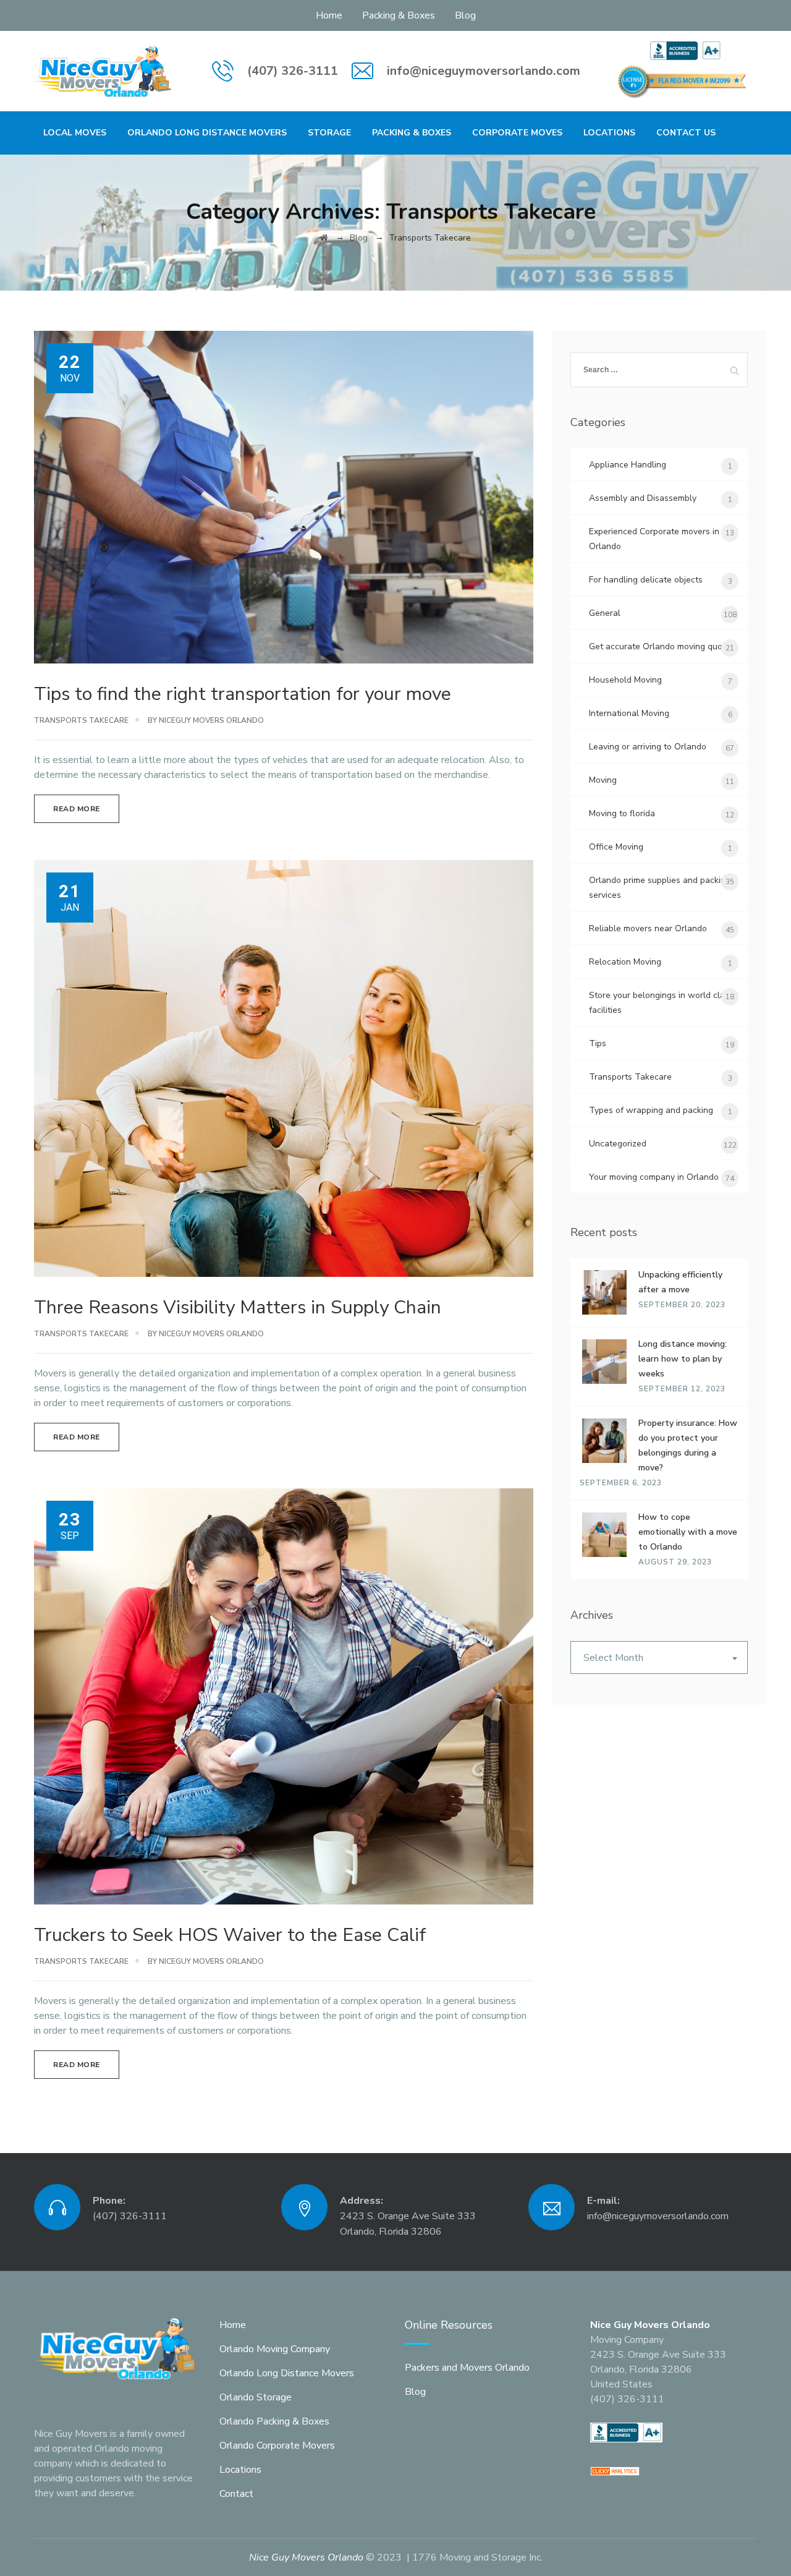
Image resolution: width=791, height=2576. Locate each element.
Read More (77, 809)
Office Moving (616, 847)
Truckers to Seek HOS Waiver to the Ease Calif (230, 1935)
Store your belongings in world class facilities (661, 1003)
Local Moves (75, 133)
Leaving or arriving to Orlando (648, 747)
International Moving (629, 713)
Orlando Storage (256, 2397)
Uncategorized (618, 1144)
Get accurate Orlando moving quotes (662, 646)
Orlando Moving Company (275, 2349)
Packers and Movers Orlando (467, 2368)
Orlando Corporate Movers (277, 2446)
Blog (465, 15)
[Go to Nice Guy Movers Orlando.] (324, 238)
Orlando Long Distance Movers (207, 133)
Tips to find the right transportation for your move (243, 694)
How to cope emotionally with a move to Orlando (688, 1532)
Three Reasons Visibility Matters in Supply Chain (238, 1307)
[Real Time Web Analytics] (615, 2471)
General (605, 613)
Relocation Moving (625, 962)
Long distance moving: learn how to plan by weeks (683, 1359)
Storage (329, 133)
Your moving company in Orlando (654, 1177)
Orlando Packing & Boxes (274, 2421)
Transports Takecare (81, 720)
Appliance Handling (628, 465)
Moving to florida (622, 813)
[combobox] (659, 1657)
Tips (598, 1043)
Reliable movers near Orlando (648, 928)
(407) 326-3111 (293, 71)
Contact (236, 2494)
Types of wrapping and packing (651, 1110)
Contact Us (686, 133)
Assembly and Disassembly (643, 498)
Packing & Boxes (399, 15)
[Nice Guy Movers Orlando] (104, 71)
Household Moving (625, 680)
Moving (603, 780)
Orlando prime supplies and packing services (660, 888)
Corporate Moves (517, 133)
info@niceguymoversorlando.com (484, 71)
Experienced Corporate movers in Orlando (654, 539)
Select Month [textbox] (613, 1658)
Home (329, 15)
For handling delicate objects (646, 580)
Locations (609, 133)
